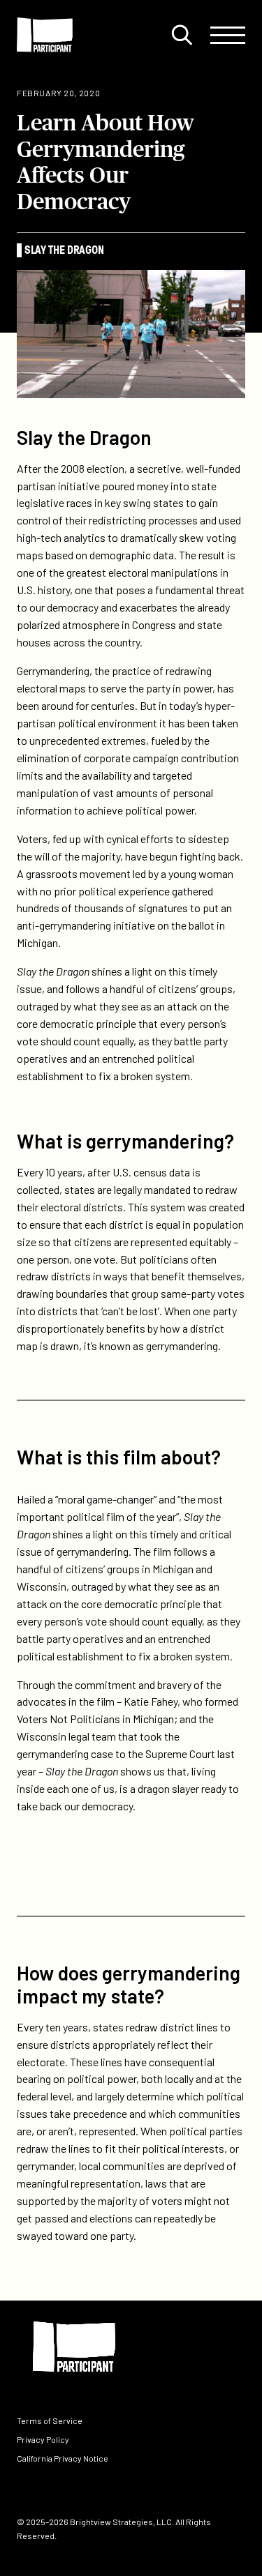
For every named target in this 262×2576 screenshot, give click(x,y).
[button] (182, 35)
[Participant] (45, 35)
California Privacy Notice (63, 2458)
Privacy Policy (43, 2439)
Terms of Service (50, 2420)
